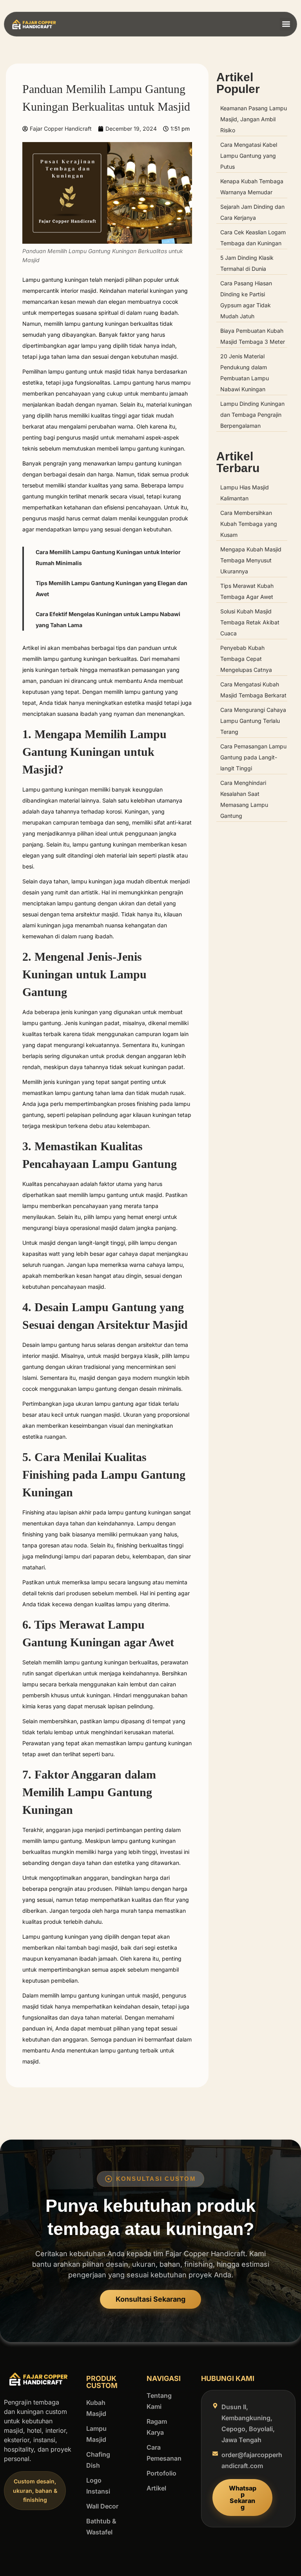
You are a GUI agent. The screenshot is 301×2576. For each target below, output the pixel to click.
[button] (286, 24)
